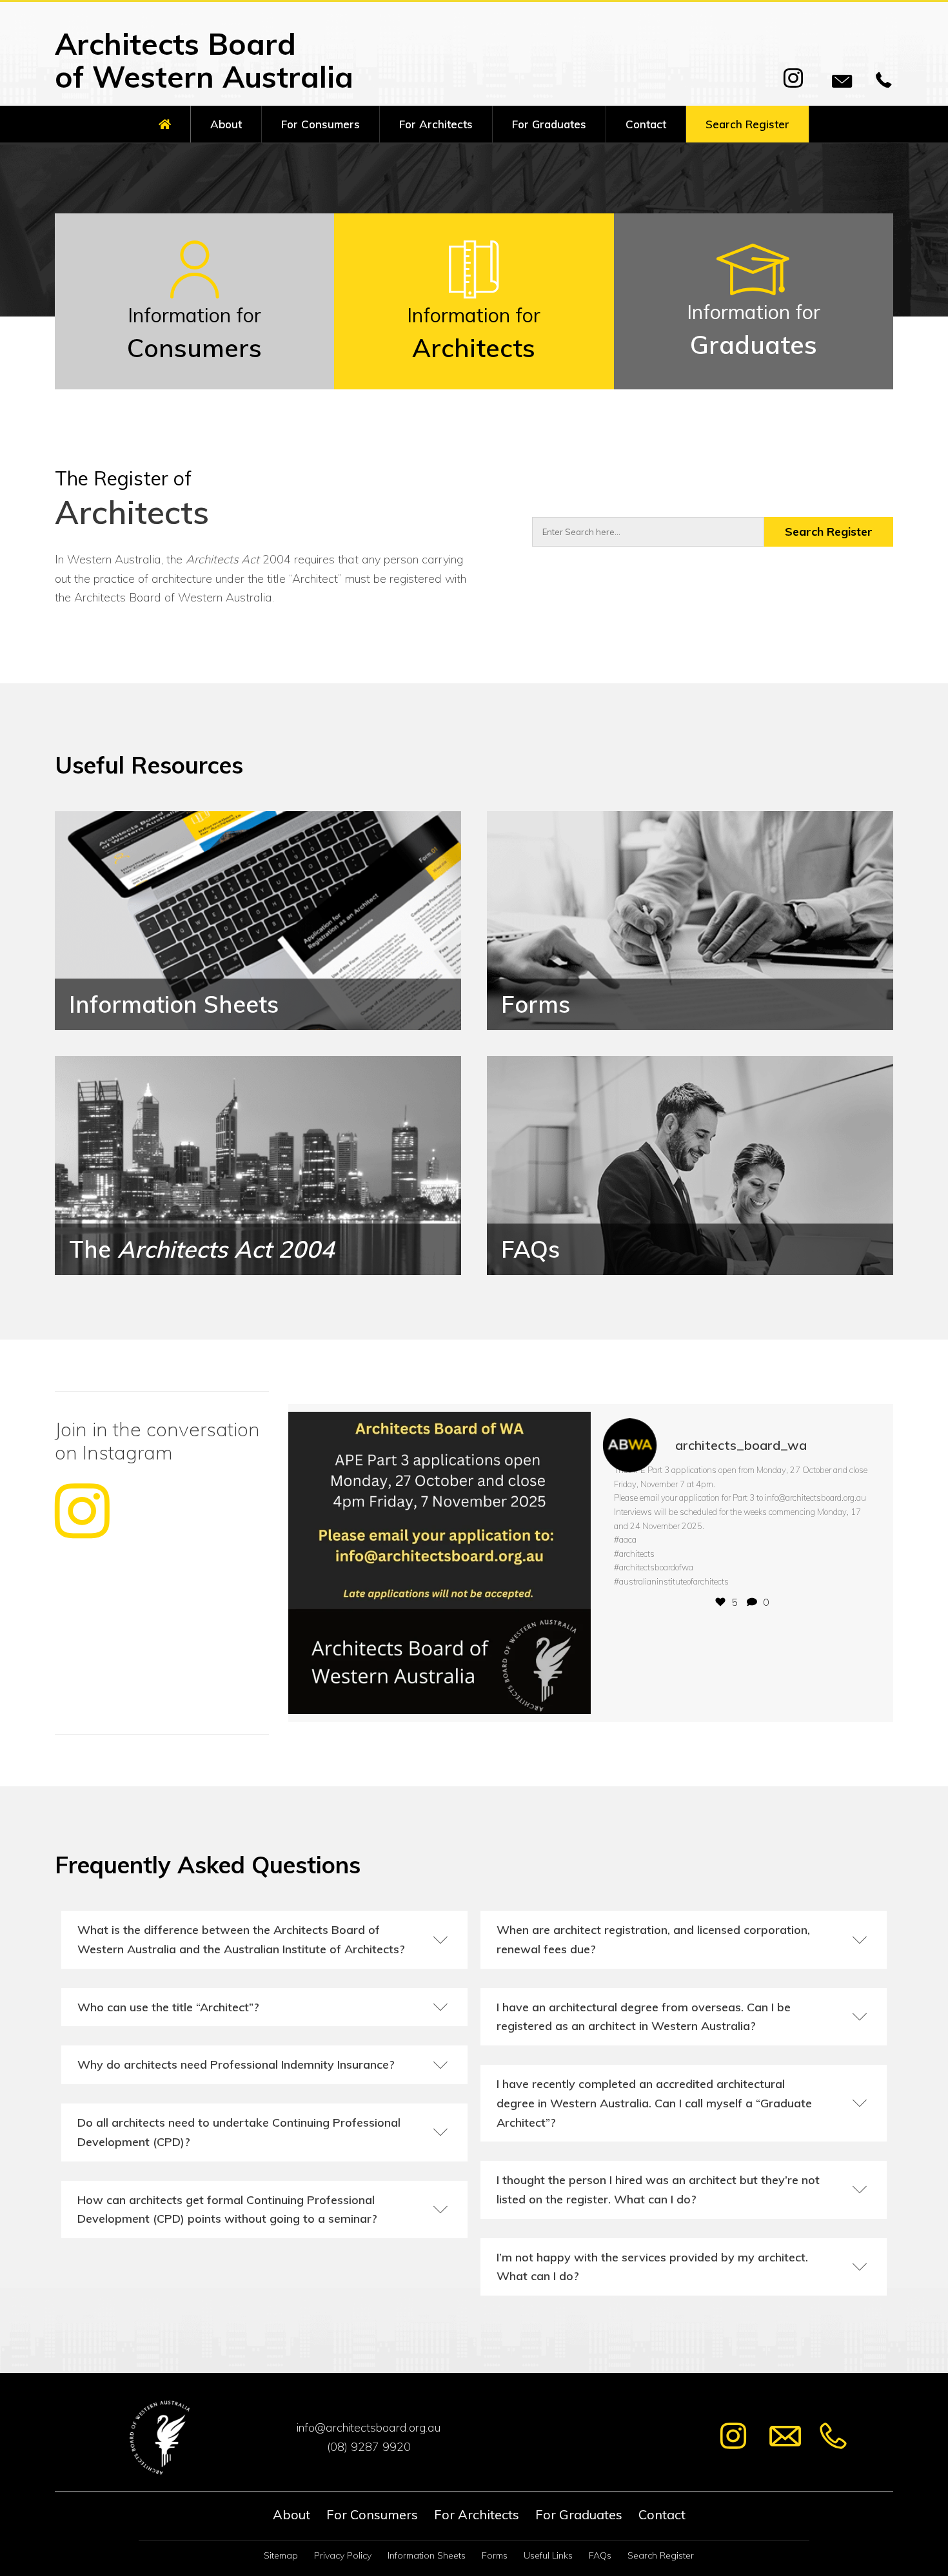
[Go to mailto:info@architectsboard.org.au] (369, 2428)
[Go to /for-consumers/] (194, 301)
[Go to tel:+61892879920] (369, 2447)
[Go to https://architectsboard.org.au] (225, 63)
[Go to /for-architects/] (474, 301)
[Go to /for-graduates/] (754, 301)
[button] (793, 78)
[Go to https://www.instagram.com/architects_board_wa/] (162, 1482)
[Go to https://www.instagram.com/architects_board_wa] (733, 2438)
